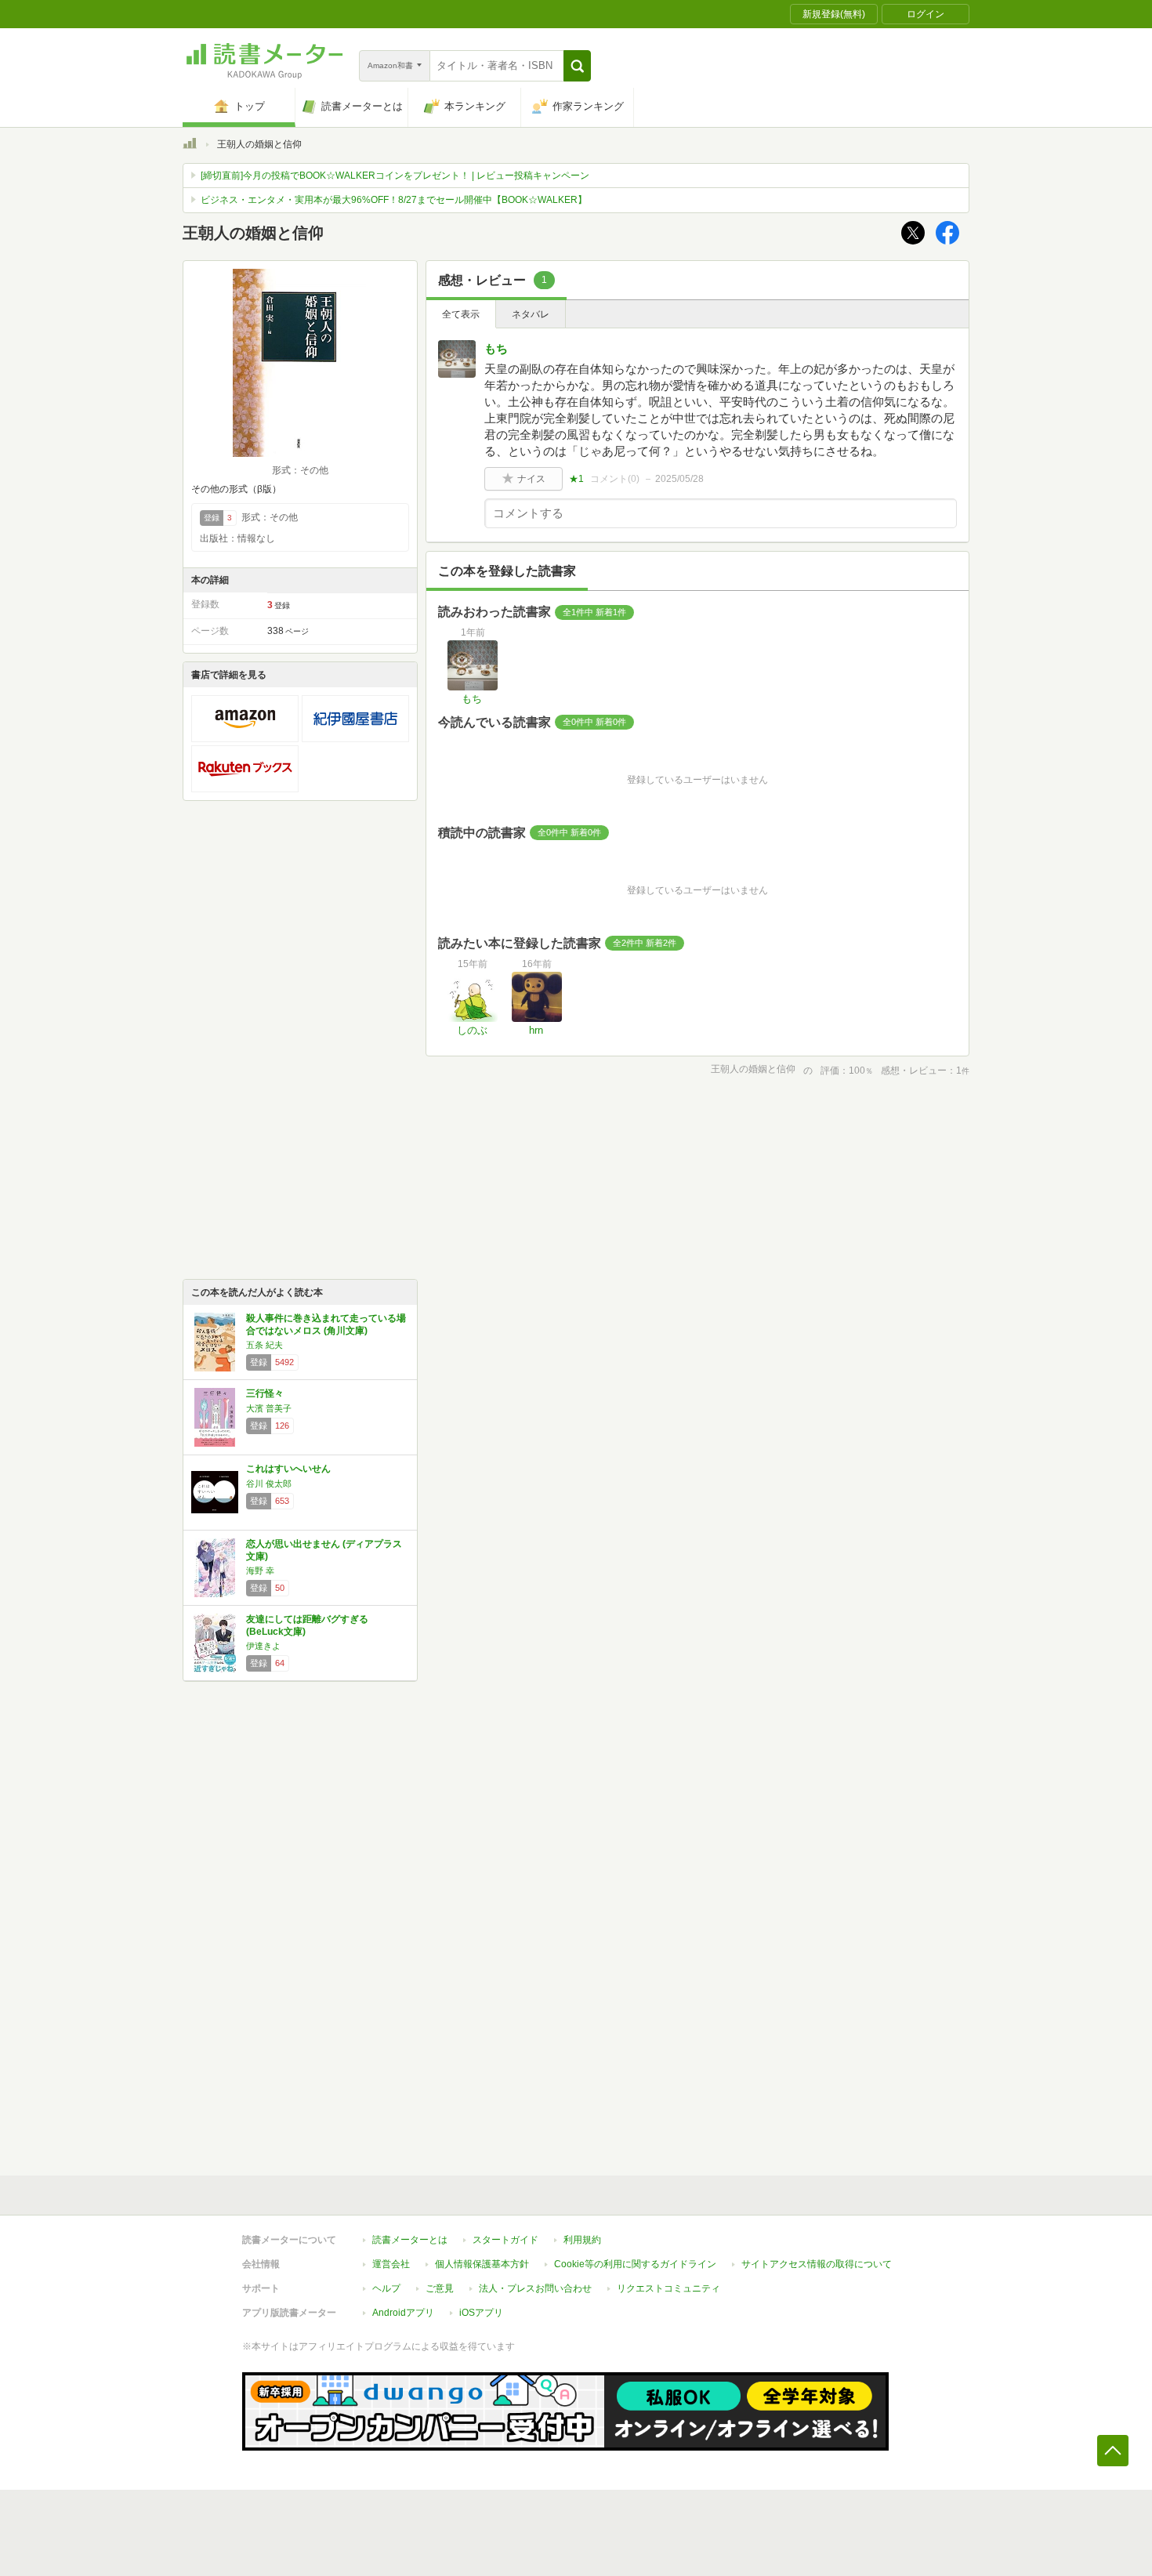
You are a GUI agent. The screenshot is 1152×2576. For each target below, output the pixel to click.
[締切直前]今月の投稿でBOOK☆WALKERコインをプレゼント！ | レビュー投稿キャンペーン (395, 176)
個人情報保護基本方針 (482, 2264)
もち (496, 348)
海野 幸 (260, 1571)
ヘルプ (386, 2288)
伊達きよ (263, 1646)
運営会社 (391, 2264)
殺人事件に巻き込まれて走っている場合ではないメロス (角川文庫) (326, 1324)
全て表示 (461, 314)
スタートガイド (505, 2240)
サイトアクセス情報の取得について (817, 2264)
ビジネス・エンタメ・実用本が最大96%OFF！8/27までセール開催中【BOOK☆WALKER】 (394, 200)
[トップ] (190, 146)
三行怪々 (265, 1393)
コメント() (615, 479)
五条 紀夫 (264, 1345)
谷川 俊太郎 (269, 1484)
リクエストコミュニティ (668, 2288)
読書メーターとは (410, 2240)
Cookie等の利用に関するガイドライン (635, 2264)
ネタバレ (531, 314)
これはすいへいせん (288, 1469)
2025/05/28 (679, 479)
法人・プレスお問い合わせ (535, 2288)
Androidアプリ (403, 2313)
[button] (577, 66)
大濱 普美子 (269, 1408)
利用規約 (582, 2240)
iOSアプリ (481, 2313)
